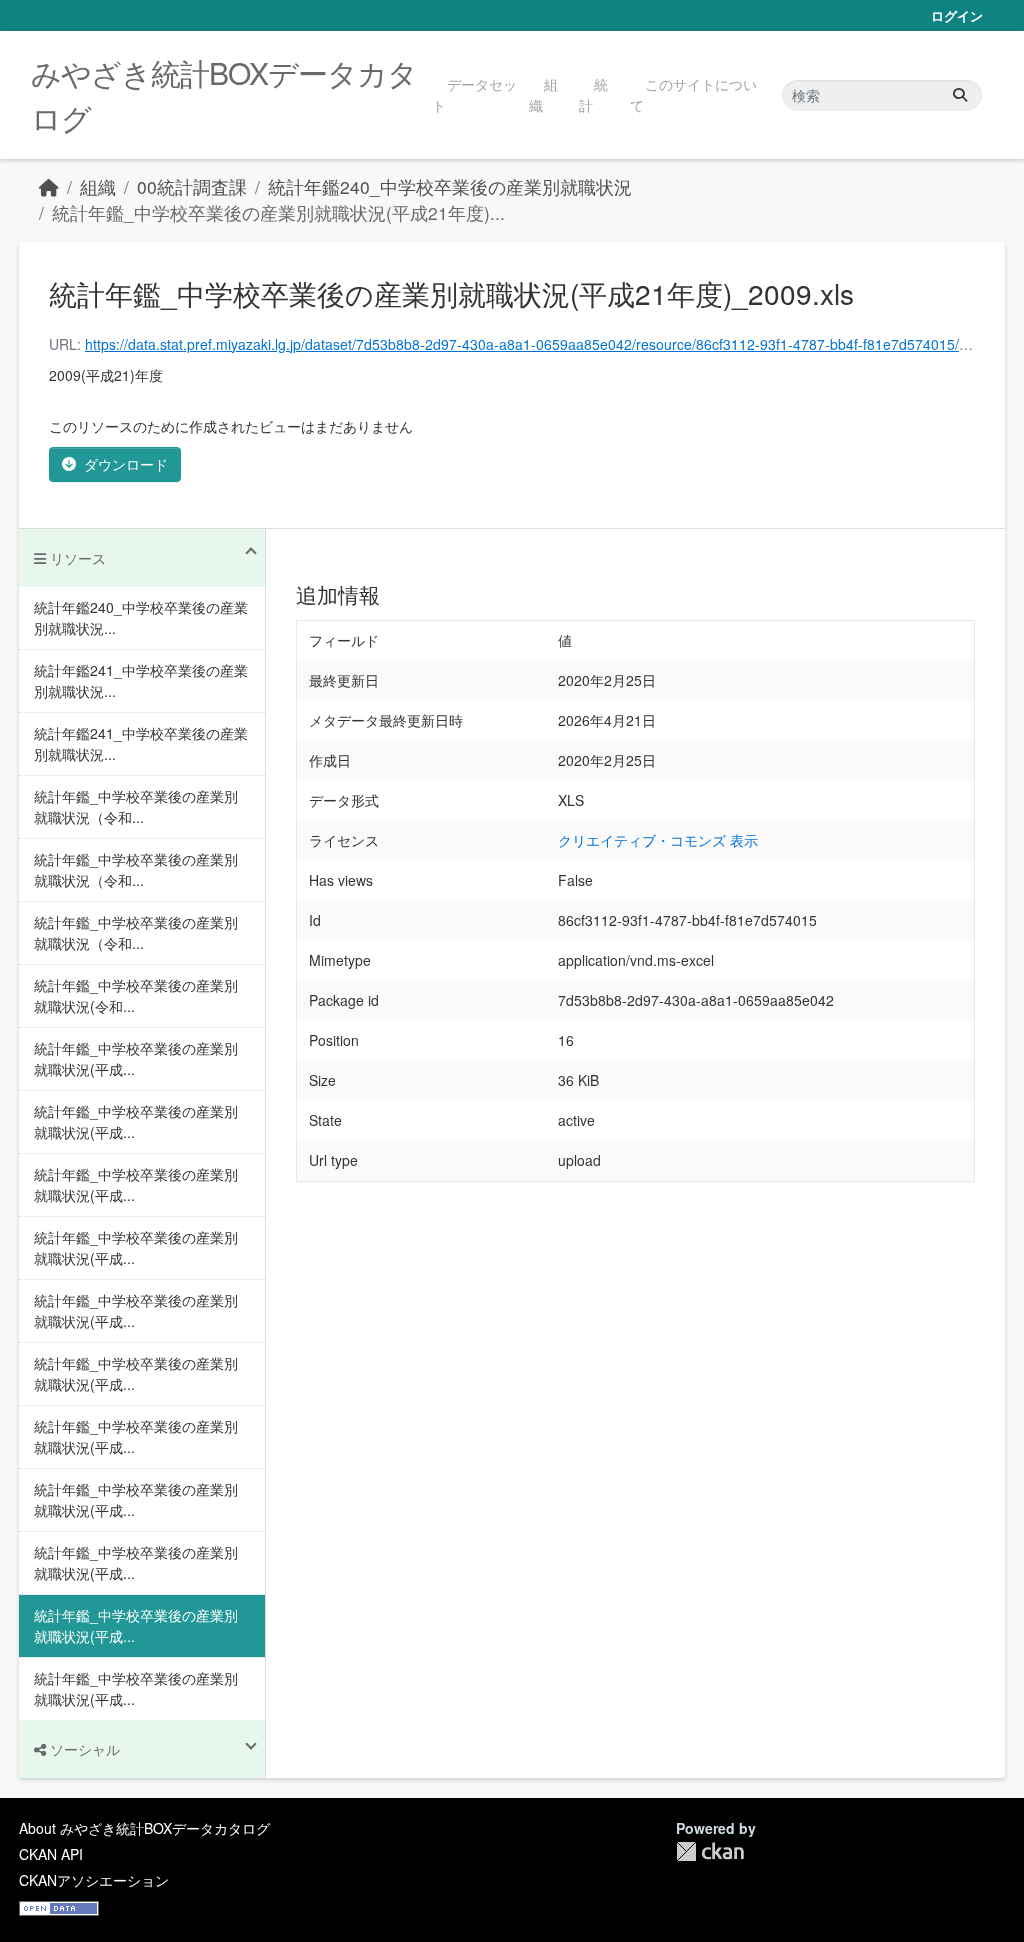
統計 (593, 94)
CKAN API (51, 1854)
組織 (543, 94)
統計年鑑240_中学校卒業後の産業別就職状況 (450, 186)
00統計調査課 (192, 186)
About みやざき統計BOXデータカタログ (144, 1828)
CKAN (710, 1851)
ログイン (957, 15)
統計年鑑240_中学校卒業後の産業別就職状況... (141, 617)
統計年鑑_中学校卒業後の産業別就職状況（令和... (136, 806)
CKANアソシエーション (94, 1880)
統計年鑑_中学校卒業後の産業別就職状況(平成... (136, 1058)
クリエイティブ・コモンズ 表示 (658, 840)
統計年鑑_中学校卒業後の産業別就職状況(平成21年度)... (278, 212)
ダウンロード (126, 464)
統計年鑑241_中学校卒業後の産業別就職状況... (141, 680)
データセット (474, 94)
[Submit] (960, 95)
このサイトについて (693, 94)
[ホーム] (49, 186)
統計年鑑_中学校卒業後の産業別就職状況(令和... (136, 995)
